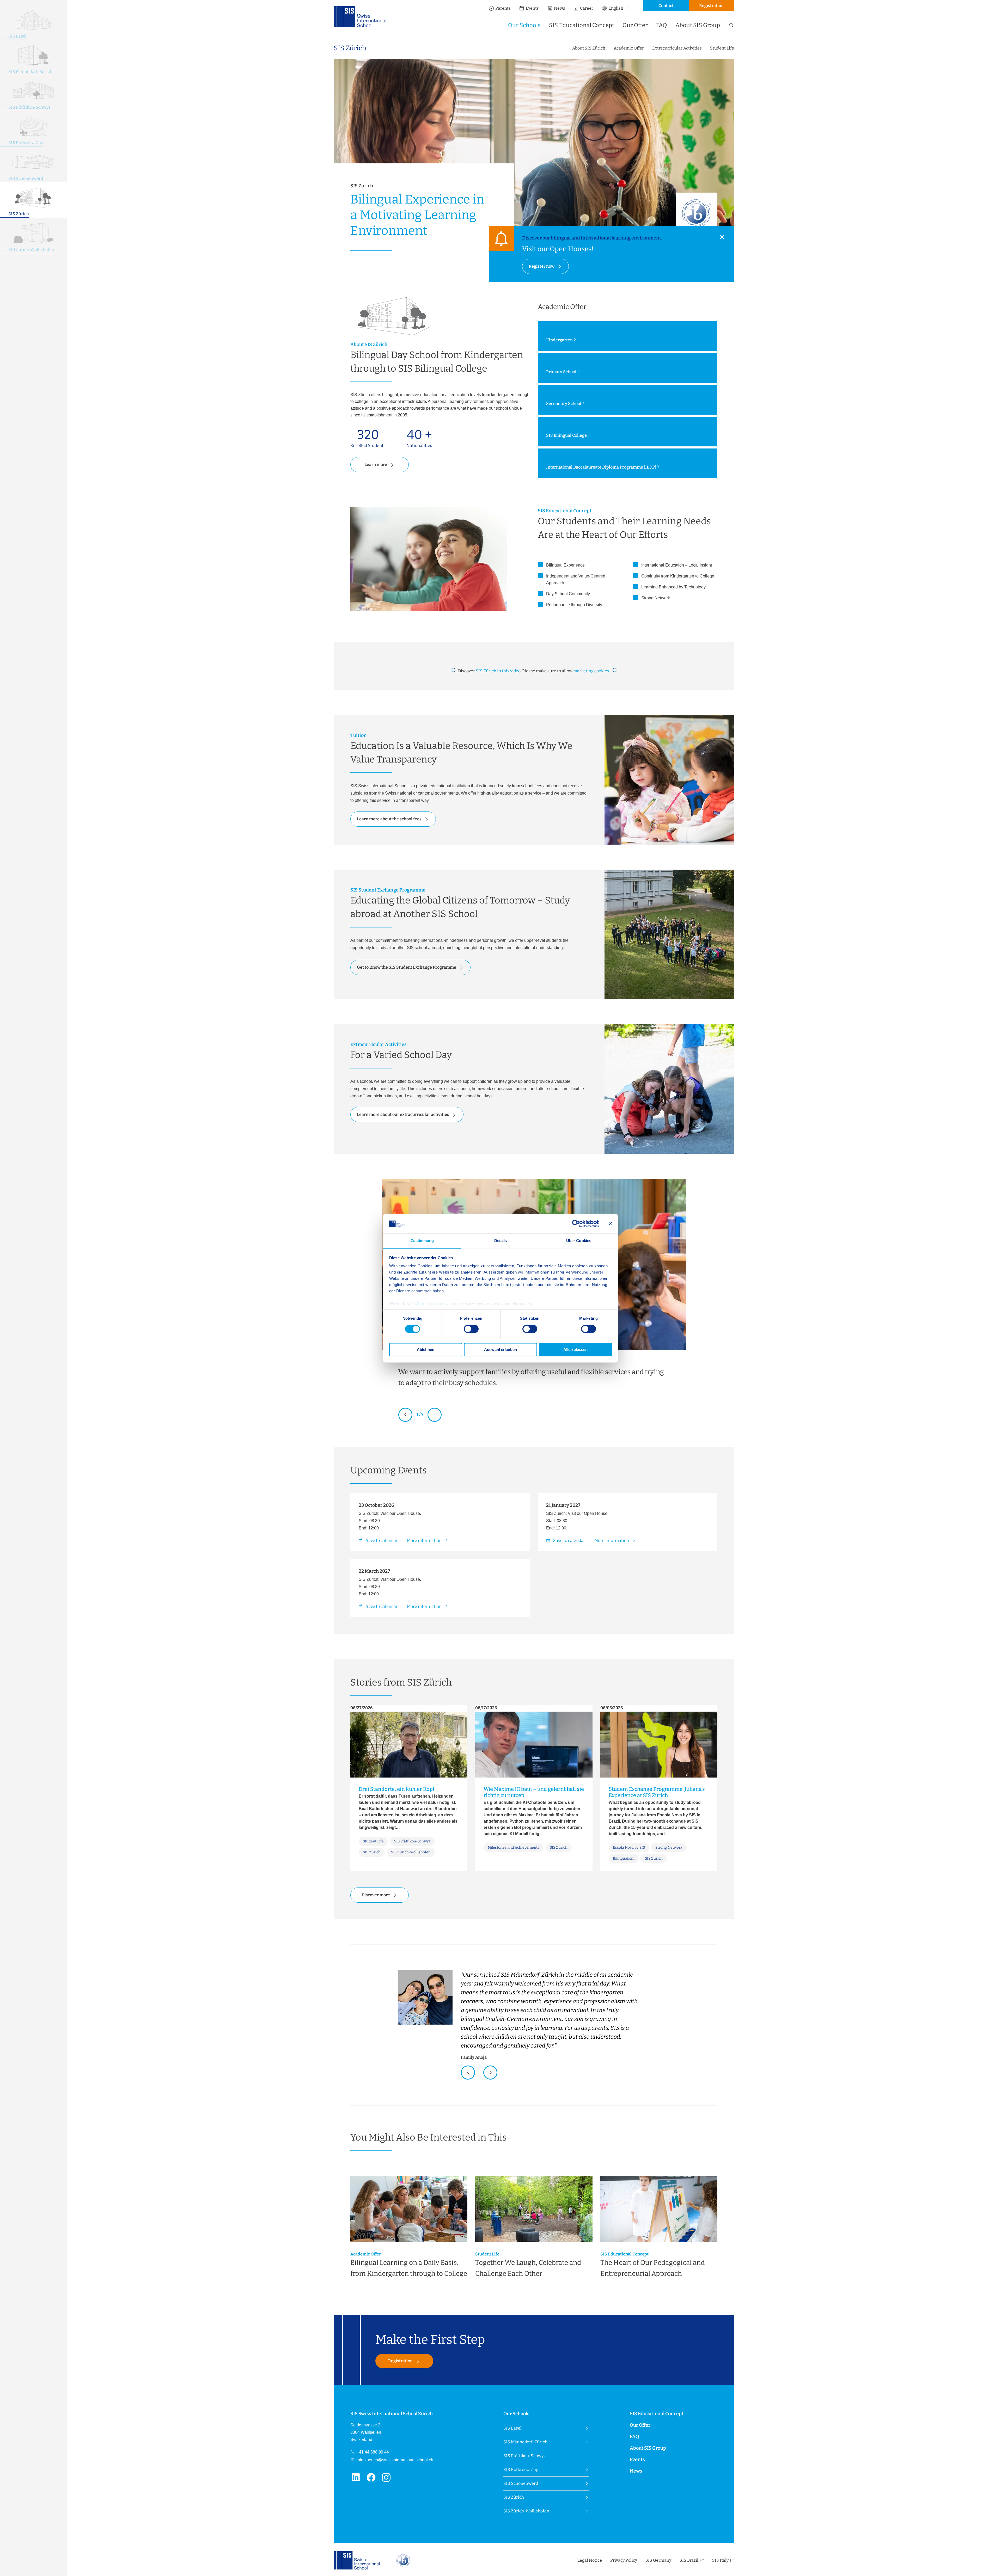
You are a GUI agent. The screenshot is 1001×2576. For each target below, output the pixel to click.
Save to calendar (382, 1541)
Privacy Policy (624, 2560)
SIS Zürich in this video (498, 671)
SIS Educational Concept (582, 25)
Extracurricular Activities (677, 48)
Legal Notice (590, 2560)
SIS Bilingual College (566, 435)
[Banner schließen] (610, 1224)
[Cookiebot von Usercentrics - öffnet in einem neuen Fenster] (576, 1224)
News (560, 8)
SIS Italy (720, 2560)
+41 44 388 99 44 (372, 2452)
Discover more (376, 1895)
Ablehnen (426, 1350)
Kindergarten (559, 340)
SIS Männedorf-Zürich (525, 2442)
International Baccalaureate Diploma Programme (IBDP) (601, 467)
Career (587, 8)
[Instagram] (388, 2480)
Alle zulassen (575, 1350)
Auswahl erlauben (500, 1350)
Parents (503, 8)
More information (425, 1541)
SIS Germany (658, 2560)
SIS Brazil (689, 2560)
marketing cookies (591, 671)
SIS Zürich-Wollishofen (526, 2511)
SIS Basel (512, 2428)
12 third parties (429, 1304)
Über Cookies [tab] (579, 1241)
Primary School (561, 372)
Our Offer (635, 25)
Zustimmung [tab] (422, 1241)
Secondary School (564, 404)
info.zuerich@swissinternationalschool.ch (394, 2460)
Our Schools (524, 25)
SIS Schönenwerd (521, 2483)
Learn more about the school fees (389, 819)
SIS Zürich (350, 48)
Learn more (376, 465)
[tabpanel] (534, 2015)
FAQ (662, 25)
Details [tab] (501, 1241)
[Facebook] (373, 2480)
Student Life (722, 48)
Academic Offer (629, 48)
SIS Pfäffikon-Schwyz (524, 2456)
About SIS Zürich (589, 48)
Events (532, 8)
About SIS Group (698, 25)
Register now (542, 266)
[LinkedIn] (358, 2480)
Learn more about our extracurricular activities (403, 1114)
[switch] (471, 1329)
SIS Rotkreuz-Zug (521, 2470)
